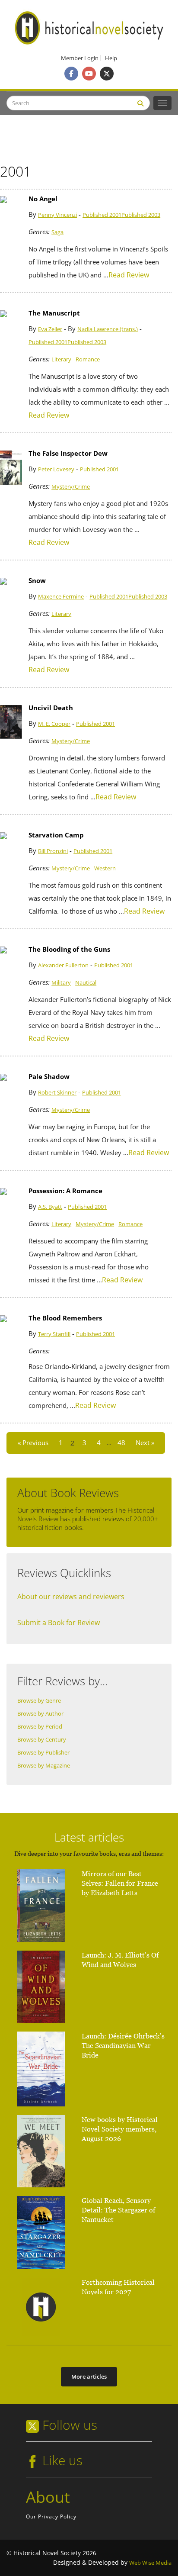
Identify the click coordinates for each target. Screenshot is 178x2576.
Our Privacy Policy (51, 2516)
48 (121, 1443)
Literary (61, 359)
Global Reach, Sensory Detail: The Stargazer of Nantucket (118, 2210)
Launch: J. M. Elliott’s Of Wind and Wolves (120, 1960)
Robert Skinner (57, 1093)
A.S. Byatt (50, 1207)
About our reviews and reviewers (71, 1597)
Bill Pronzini (53, 851)
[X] (107, 74)
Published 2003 (141, 215)
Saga (57, 232)
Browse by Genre (39, 1701)
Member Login (80, 58)
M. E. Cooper (54, 724)
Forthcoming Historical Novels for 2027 (118, 2287)
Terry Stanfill (54, 1334)
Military (61, 983)
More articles (89, 2376)
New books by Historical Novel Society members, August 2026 (120, 2129)
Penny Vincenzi (57, 215)
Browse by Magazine (44, 1766)
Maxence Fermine (61, 597)
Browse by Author (40, 1714)
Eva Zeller (50, 329)
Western (105, 868)
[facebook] (71, 74)
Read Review (129, 275)
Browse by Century (42, 1740)
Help (111, 58)
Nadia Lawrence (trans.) (108, 329)
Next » (145, 1443)
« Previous (33, 1443)
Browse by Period (40, 1727)
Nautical (86, 983)
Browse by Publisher (43, 1753)
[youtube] (89, 74)
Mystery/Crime (71, 487)
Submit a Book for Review (59, 1623)
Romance (88, 359)
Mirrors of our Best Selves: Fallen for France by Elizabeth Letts (120, 1883)
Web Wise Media (150, 2563)
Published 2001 (102, 215)
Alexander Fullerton (63, 965)
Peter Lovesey (56, 469)
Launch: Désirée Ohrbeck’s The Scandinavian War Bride (123, 2046)
